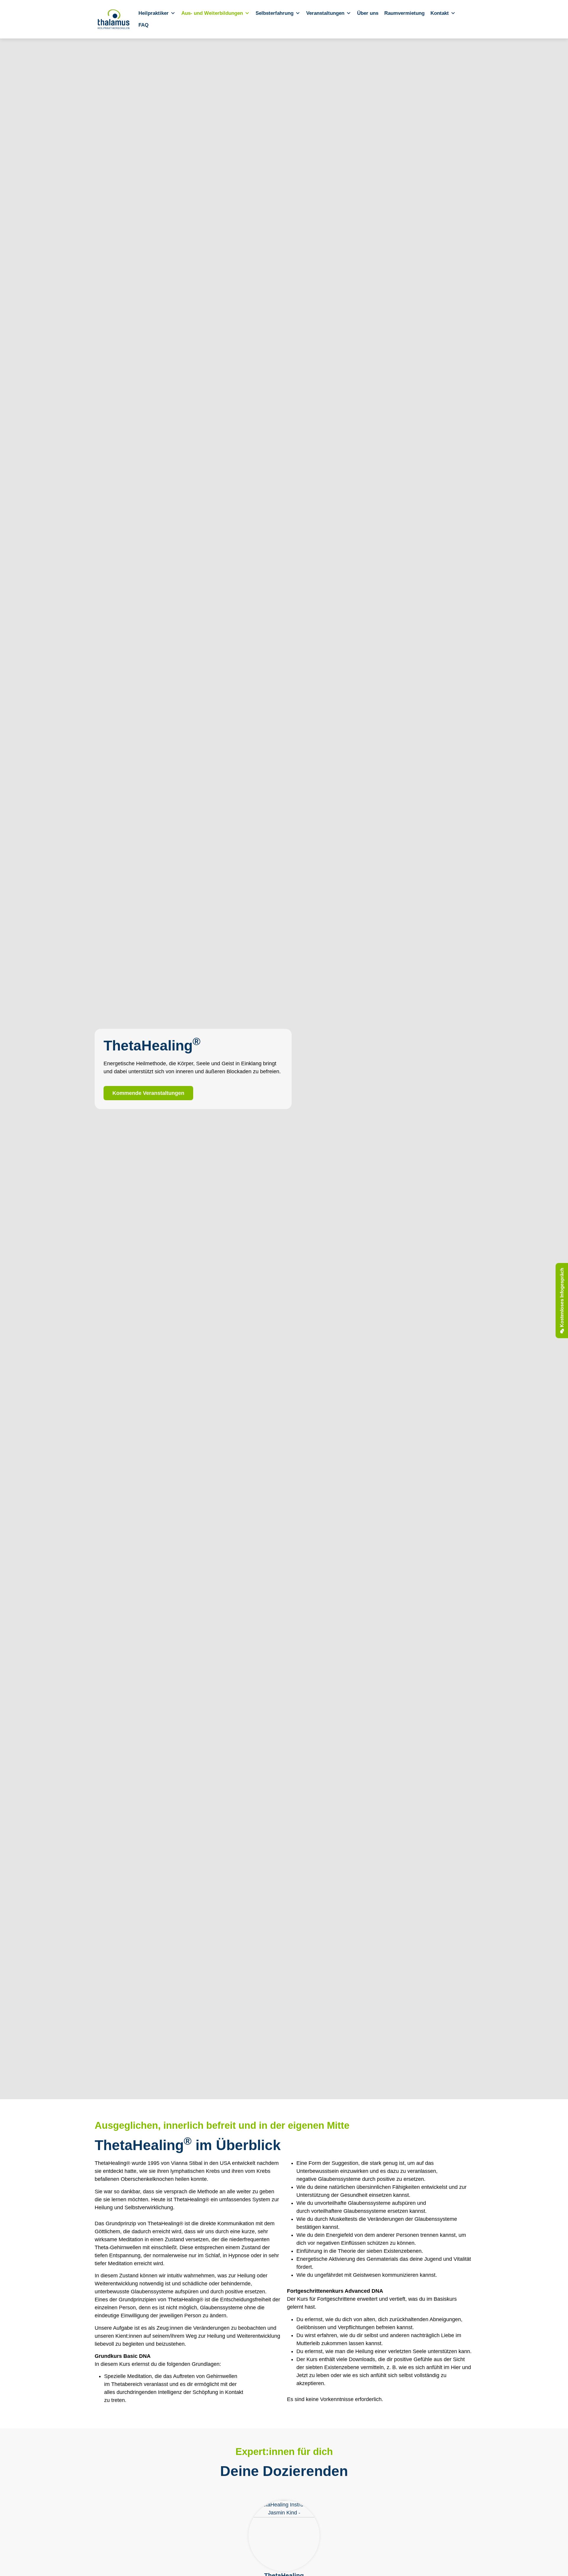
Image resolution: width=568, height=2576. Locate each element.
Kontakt (440, 13)
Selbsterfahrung (275, 13)
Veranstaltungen (325, 13)
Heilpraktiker (154, 13)
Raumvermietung (404, 13)
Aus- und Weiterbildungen (212, 13)
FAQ (143, 25)
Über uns (368, 13)
